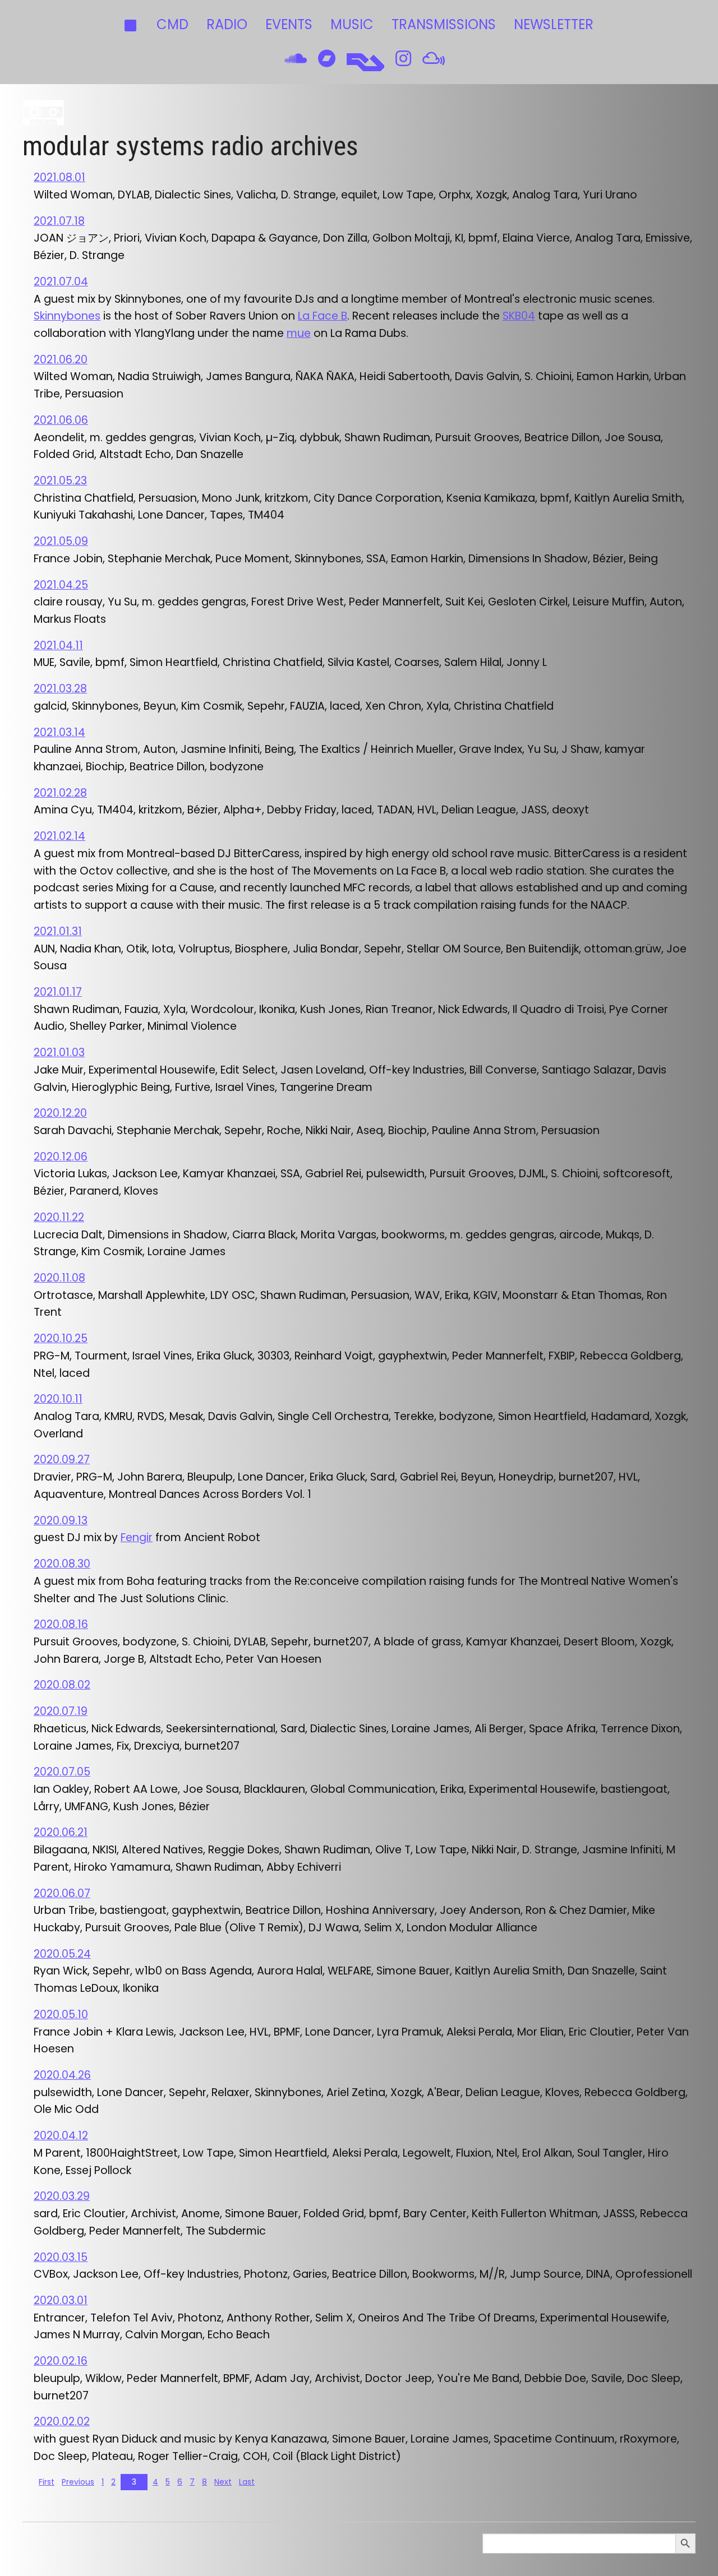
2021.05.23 (60, 481)
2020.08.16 (61, 1624)
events (289, 24)
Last (247, 2482)
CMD (172, 24)
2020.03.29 (62, 2196)
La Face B (323, 316)
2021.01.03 (59, 1053)
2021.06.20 (61, 360)
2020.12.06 (61, 1157)
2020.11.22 (59, 1217)
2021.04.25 (61, 585)
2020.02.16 (61, 2361)
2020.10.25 (61, 1338)
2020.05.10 (61, 2015)
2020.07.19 (61, 1711)
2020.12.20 (60, 1113)
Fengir (137, 1537)
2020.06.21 (61, 1832)
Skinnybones (67, 316)
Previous (78, 2482)
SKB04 (519, 316)
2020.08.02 (62, 1685)
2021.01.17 (58, 992)
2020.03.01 (61, 2300)
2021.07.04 (61, 282)
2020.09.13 (61, 1521)
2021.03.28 (60, 689)
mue (299, 333)
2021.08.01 (59, 177)
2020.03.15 (61, 2257)
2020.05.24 (62, 1954)
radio (227, 24)
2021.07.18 (59, 221)
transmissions (444, 24)
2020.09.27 (62, 1460)
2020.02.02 (62, 2422)
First (47, 2482)
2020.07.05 (62, 1772)
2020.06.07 (62, 1893)
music (352, 24)
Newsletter (554, 24)
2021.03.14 (59, 732)
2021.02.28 (60, 793)
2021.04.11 (58, 646)
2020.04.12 (61, 2136)
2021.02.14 (59, 836)
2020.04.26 (62, 2075)
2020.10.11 (58, 1399)
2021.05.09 (61, 541)
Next (223, 2482)
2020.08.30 (62, 1564)
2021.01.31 (58, 931)
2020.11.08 (59, 1278)
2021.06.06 (61, 420)
